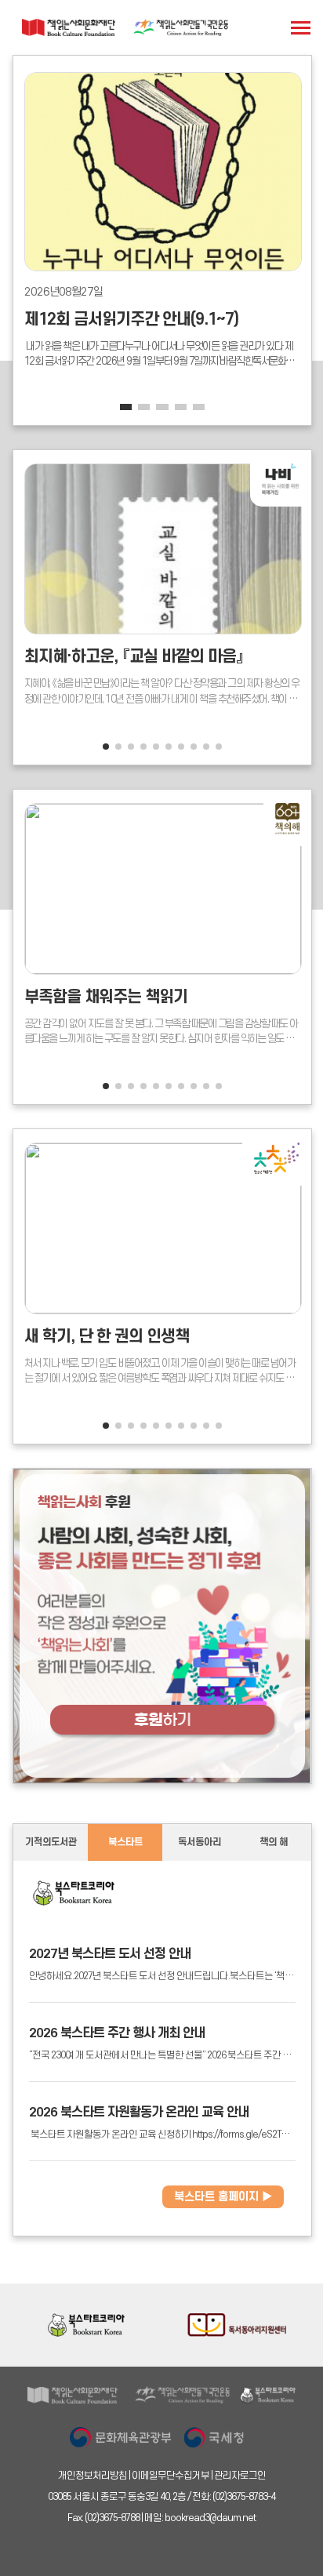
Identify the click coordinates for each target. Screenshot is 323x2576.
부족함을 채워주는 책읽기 (106, 997)
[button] (126, 407)
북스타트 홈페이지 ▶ (223, 2197)
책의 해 (274, 1842)
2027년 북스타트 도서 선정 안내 (110, 1954)
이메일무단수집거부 (171, 2476)
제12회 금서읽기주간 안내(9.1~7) (131, 320)
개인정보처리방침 (93, 2476)
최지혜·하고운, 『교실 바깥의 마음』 (134, 657)
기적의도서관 (51, 1842)
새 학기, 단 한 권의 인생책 (107, 1337)
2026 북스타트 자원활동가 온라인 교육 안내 (139, 2113)
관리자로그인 (240, 2476)
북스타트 (125, 1842)
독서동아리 (200, 1842)
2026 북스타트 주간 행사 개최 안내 (117, 2033)
